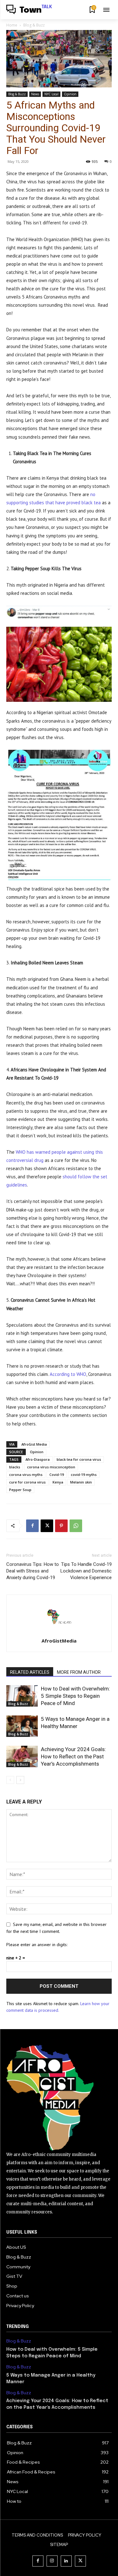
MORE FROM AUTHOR (79, 1672)
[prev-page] (10, 1780)
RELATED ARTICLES (30, 1672)
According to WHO (68, 1374)
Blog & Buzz (34, 25)
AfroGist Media (34, 1444)
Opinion (70, 94)
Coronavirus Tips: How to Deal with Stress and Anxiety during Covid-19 (33, 1571)
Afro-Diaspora (38, 1459)
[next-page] (20, 1780)
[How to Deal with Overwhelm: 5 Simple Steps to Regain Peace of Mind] (22, 1696)
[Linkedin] (66, 2561)
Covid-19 (57, 1475)
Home (12, 25)
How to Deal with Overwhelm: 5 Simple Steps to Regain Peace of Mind (76, 1696)
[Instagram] (52, 2561)
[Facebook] (32, 1526)
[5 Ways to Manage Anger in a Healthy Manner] (22, 1726)
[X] (47, 1526)
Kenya (58, 1482)
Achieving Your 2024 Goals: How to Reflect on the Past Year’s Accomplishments (73, 1756)
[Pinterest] (61, 1526)
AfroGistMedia (59, 1641)
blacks (15, 1467)
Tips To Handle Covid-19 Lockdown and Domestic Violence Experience (86, 1571)
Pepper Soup (20, 1490)
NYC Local (51, 94)
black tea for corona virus (79, 1459)
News (35, 94)
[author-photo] (59, 1632)
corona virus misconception (51, 1467)
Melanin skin (81, 1482)
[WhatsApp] (76, 1526)
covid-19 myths (84, 1475)
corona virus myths (26, 1475)
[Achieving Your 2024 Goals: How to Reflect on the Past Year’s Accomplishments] (22, 1757)
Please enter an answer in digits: (37, 1945)
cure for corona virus (27, 1482)
